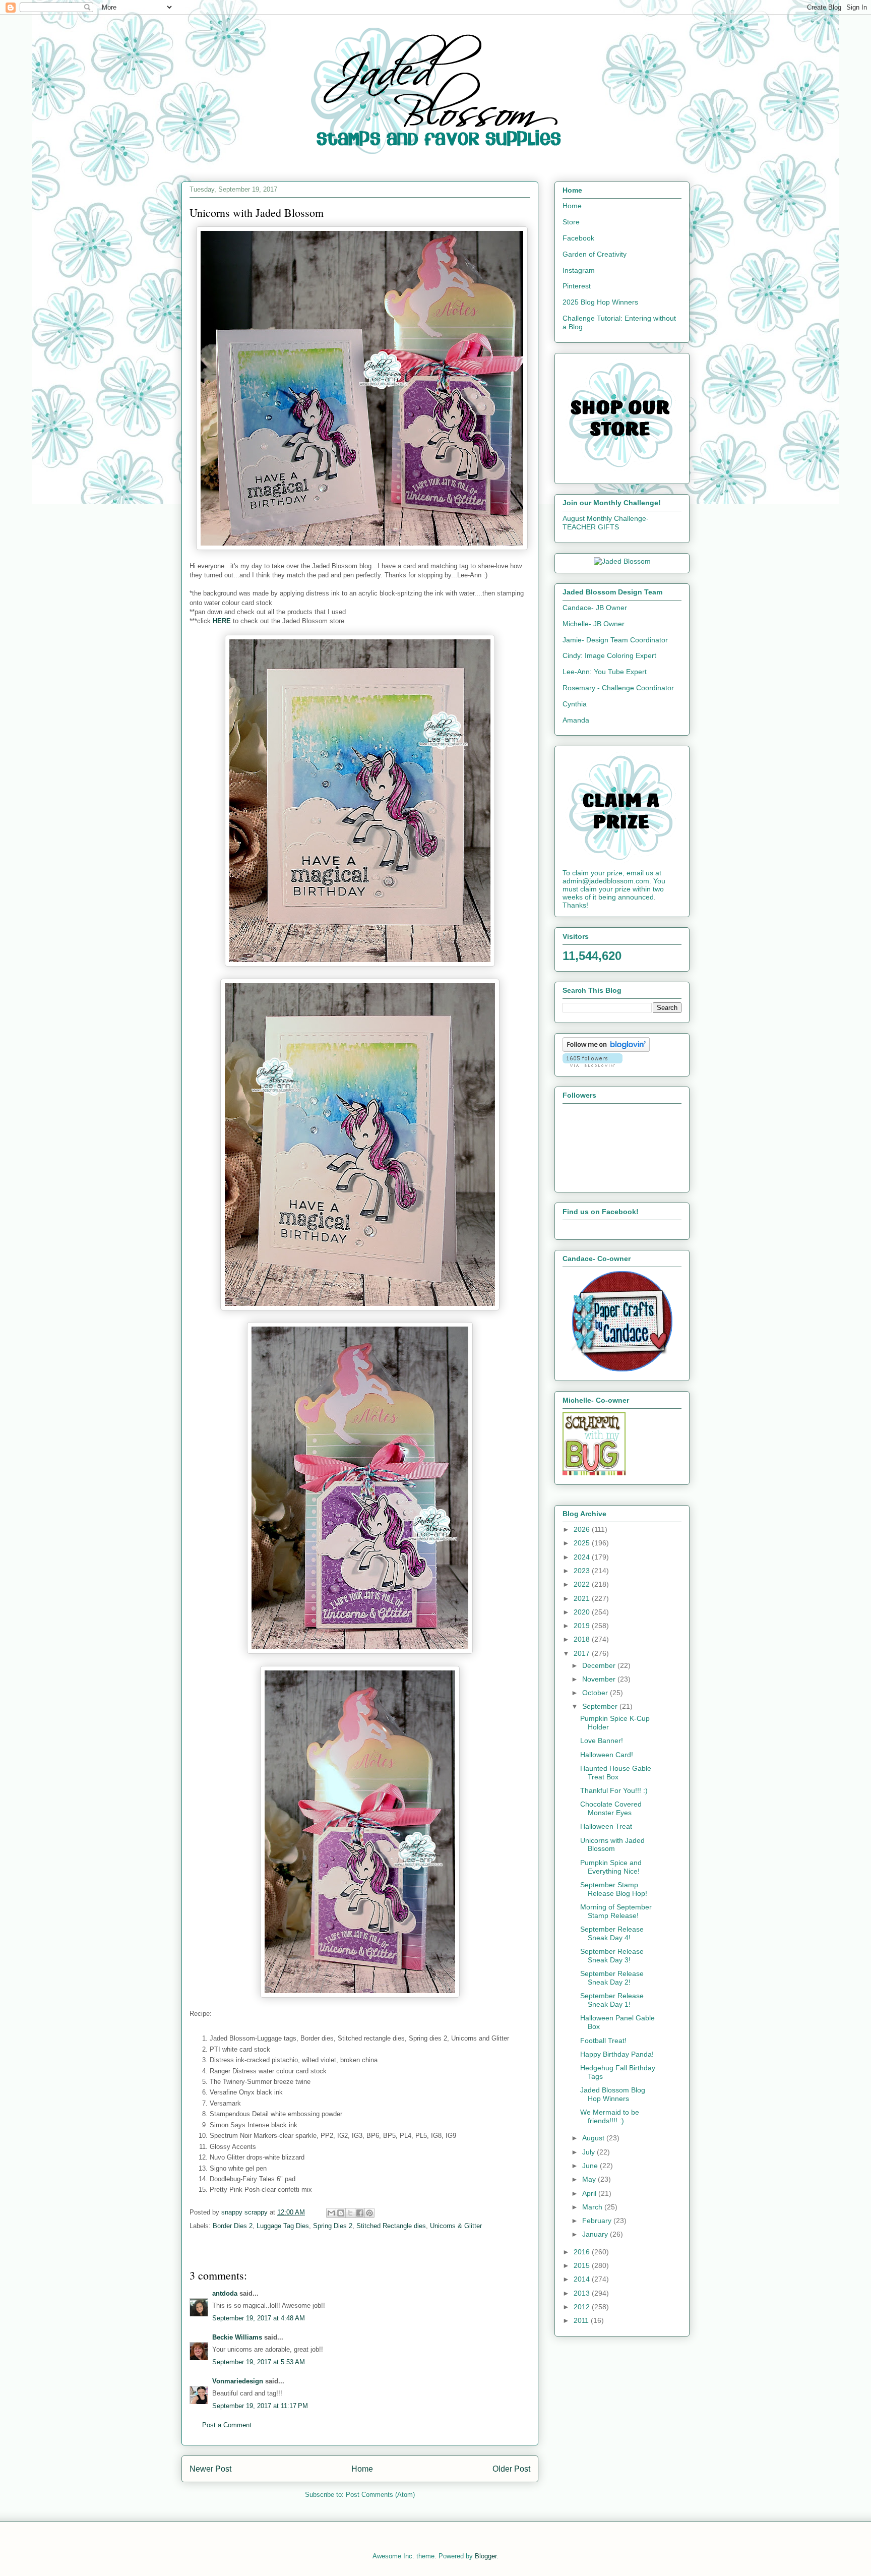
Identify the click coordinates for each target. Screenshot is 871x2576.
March (593, 2207)
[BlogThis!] (341, 2213)
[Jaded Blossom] (622, 561)
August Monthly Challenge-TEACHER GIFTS (606, 523)
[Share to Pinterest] (369, 2213)
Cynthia (575, 704)
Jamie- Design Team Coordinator (615, 640)
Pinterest (577, 286)
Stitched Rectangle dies (391, 2226)
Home (362, 2469)
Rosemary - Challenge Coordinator (618, 688)
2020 (583, 1612)
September (601, 1706)
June (591, 2166)
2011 (582, 2320)
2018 (583, 1639)
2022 (583, 1584)
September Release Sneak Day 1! (612, 2000)
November (600, 1679)
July (589, 2152)
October (596, 1693)
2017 (583, 1653)
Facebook (578, 238)
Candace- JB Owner (595, 608)
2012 (583, 2307)
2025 (583, 1543)
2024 (583, 1557)
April (590, 2193)
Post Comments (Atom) (380, 2495)
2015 (583, 2265)
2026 (583, 1529)
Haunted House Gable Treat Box (616, 1773)
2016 (583, 2252)
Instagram (579, 270)
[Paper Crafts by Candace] (622, 1369)
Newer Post (210, 2469)
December (600, 1665)
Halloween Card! (607, 1755)
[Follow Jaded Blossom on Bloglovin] (606, 1049)
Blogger (486, 2556)
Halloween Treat (606, 1826)
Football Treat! (603, 2041)
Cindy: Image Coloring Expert (609, 655)
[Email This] (331, 2213)
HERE (222, 621)
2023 (583, 1571)
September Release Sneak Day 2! (612, 1978)
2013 (583, 2293)
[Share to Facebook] (360, 2213)
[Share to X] (350, 2213)
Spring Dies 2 (333, 2226)
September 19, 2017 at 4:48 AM (259, 2318)
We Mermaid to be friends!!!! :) (610, 2116)
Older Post (511, 2469)
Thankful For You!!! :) (614, 1790)
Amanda (576, 720)
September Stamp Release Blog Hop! (614, 1889)
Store (571, 222)
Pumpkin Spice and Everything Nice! (611, 1867)
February (598, 2221)
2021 (583, 1598)
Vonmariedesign (238, 2381)
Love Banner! (602, 1741)
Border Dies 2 (233, 2226)
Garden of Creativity (595, 254)
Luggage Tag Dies (283, 2226)
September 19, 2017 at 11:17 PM (260, 2406)
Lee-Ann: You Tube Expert (605, 672)
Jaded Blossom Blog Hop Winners (613, 2094)
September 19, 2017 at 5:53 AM (259, 2362)
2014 (583, 2279)
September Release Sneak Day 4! (612, 1933)
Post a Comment (227, 2425)
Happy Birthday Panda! (617, 2054)
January (596, 2234)
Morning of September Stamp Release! (616, 1911)
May (590, 2179)
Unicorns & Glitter (456, 2226)
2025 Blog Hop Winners (600, 302)
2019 (583, 1626)
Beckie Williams (237, 2337)
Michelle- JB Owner (594, 624)
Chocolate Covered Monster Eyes (611, 1808)
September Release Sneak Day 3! (612, 1956)
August (594, 2138)
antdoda (225, 2293)
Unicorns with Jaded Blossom (612, 1845)
